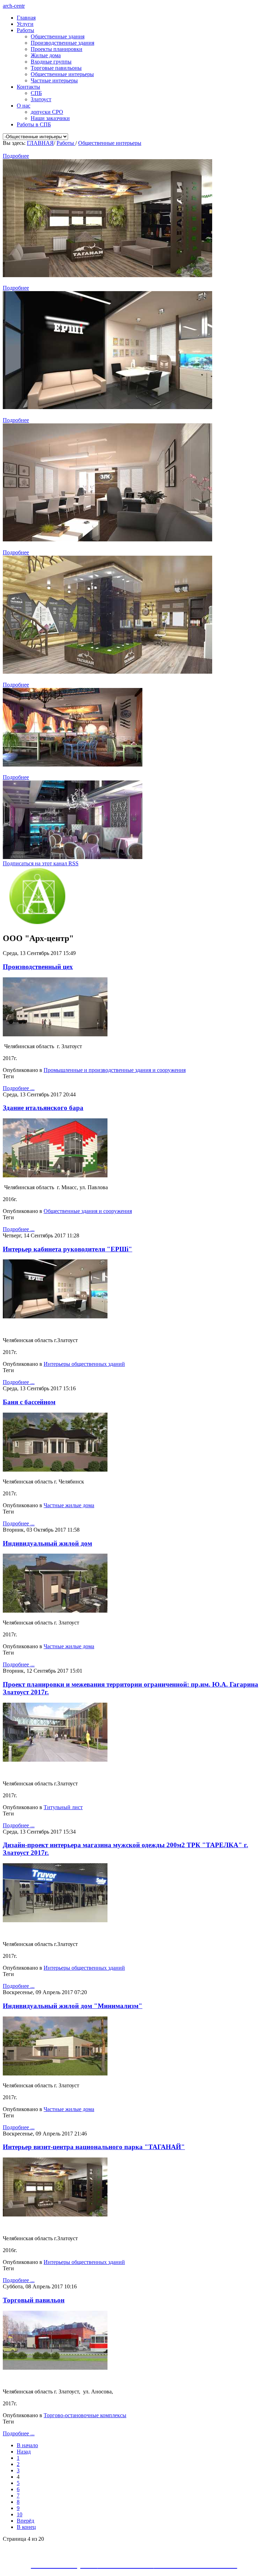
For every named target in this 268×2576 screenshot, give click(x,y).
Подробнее (16, 156)
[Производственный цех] (55, 1034)
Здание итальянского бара (43, 1108)
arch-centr (14, 6)
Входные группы (51, 62)
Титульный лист (63, 1807)
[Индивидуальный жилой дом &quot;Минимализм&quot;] (55, 2074)
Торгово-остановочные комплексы (85, 2415)
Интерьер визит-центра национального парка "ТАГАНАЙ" (94, 2147)
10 (20, 2514)
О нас (24, 106)
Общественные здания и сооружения (88, 1211)
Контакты (28, 87)
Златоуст (41, 99)
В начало (27, 2445)
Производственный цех (38, 967)
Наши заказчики (50, 118)
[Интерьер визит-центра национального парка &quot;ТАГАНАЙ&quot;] (55, 2215)
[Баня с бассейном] (55, 1470)
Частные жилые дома (69, 1505)
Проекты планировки (57, 49)
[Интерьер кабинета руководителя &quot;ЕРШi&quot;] (55, 1316)
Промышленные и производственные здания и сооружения (115, 1070)
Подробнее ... (19, 1088)
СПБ (36, 93)
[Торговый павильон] (55, 2368)
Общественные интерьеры (62, 74)
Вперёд (25, 2521)
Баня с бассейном (29, 1402)
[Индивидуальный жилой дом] (55, 1611)
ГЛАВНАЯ (40, 143)
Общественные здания (58, 36)
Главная (26, 18)
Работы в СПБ (34, 124)
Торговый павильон (34, 2300)
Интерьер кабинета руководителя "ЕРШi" (68, 1249)
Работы (25, 30)
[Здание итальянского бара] (55, 1175)
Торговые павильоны (56, 68)
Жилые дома (46, 55)
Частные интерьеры (54, 80)
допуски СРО (47, 112)
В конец (26, 2527)
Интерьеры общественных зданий (84, 1364)
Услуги (25, 24)
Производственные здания (62, 43)
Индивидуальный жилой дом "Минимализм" (73, 2006)
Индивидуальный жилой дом (47, 1543)
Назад (24, 2452)
